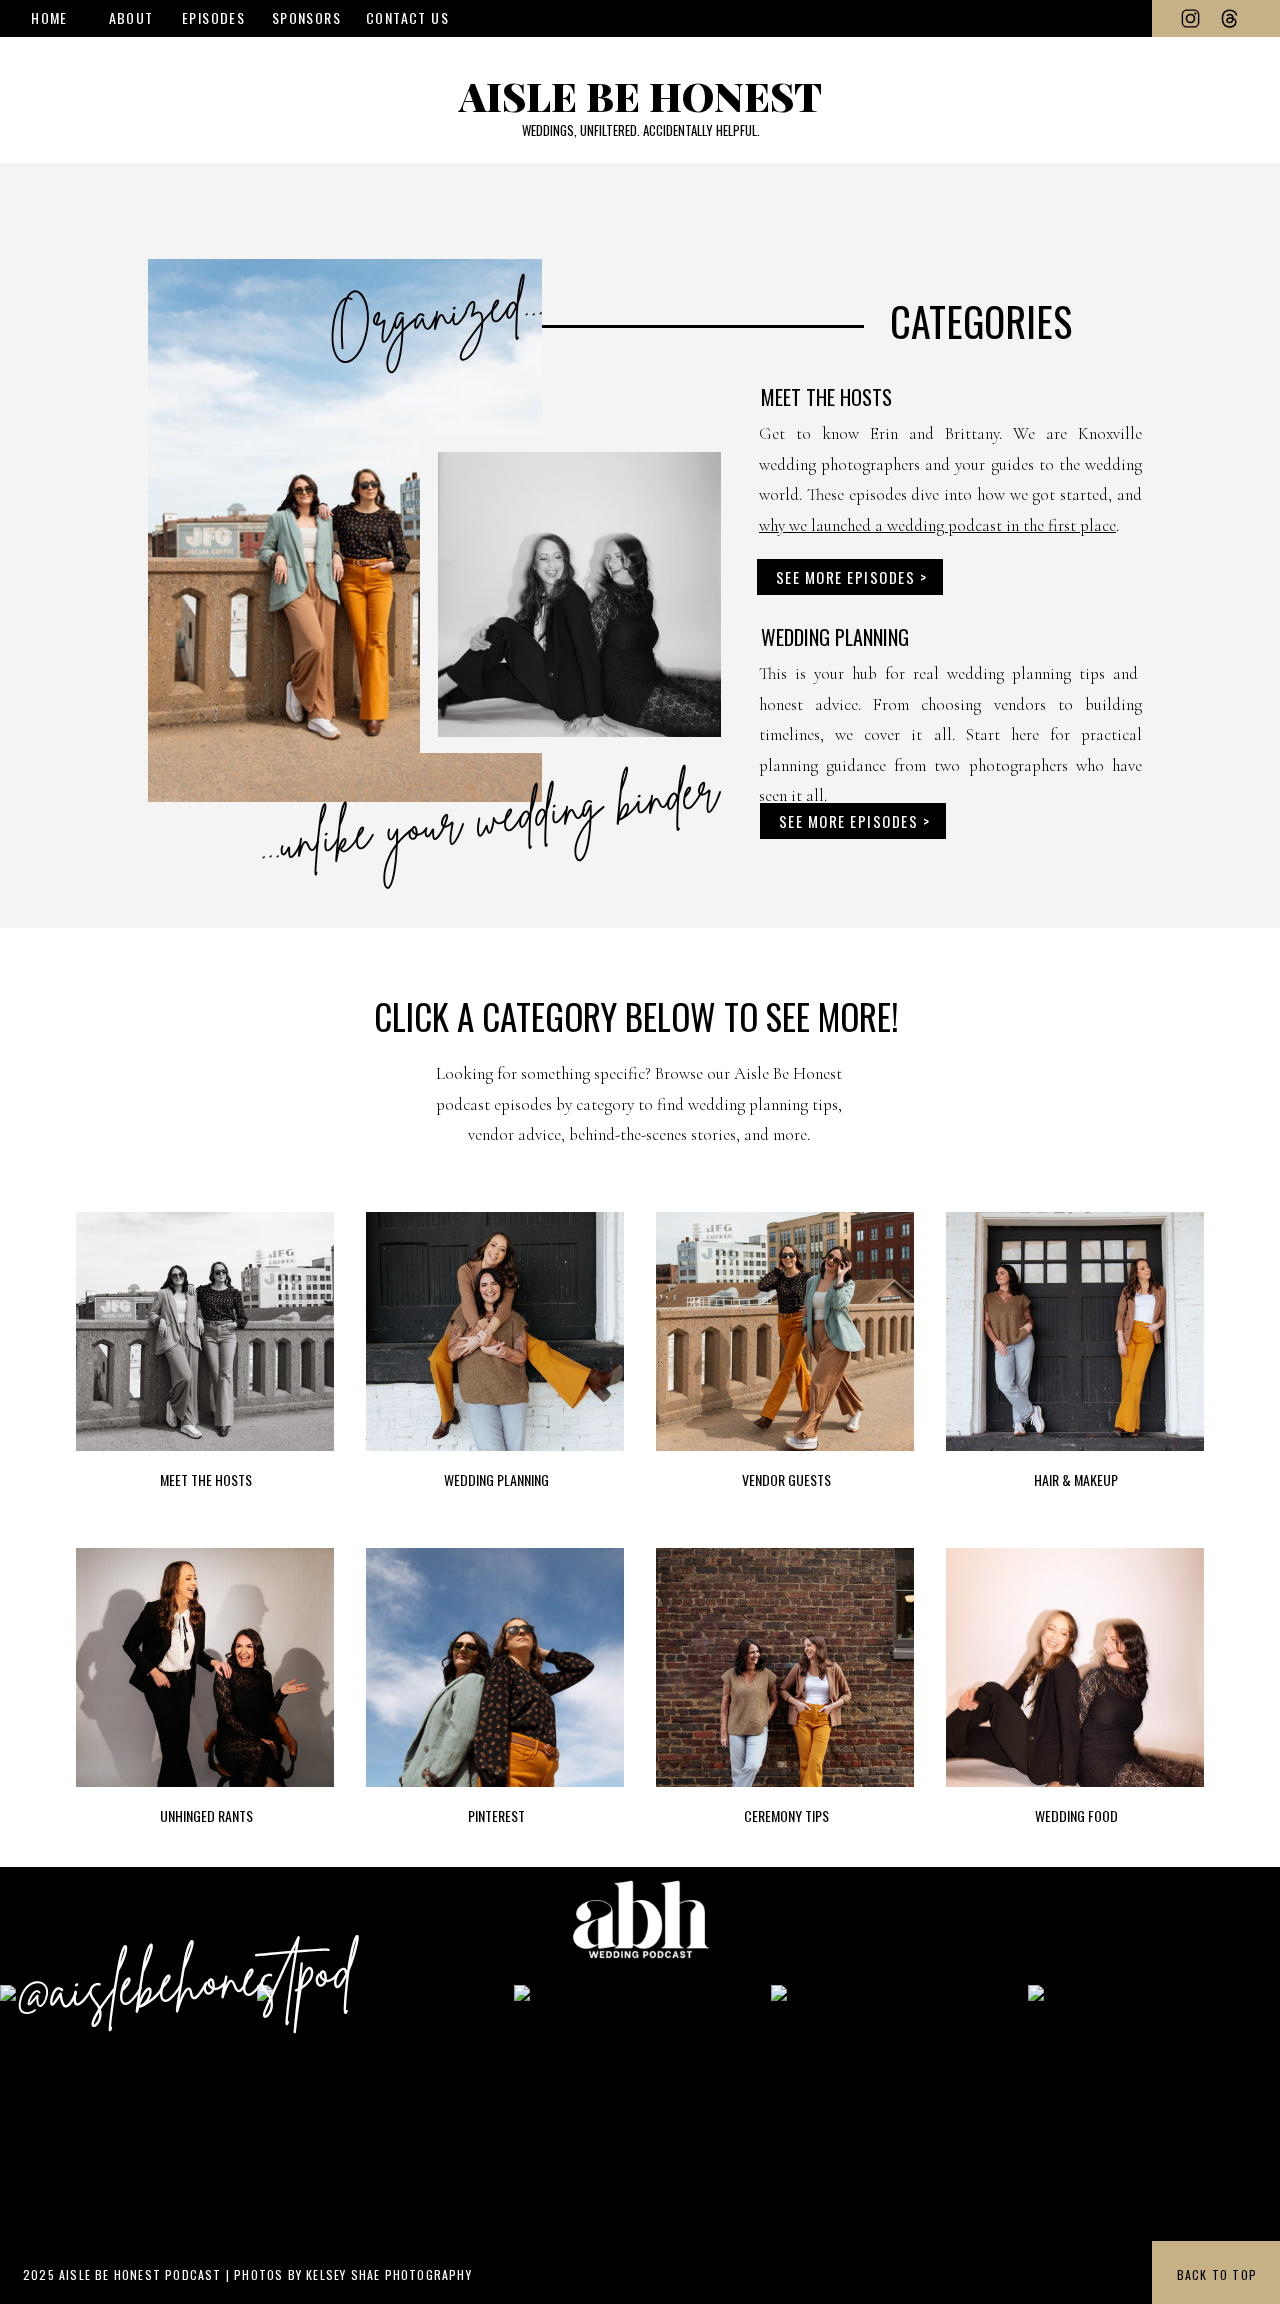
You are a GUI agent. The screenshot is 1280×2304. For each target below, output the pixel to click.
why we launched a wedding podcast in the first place (937, 525)
